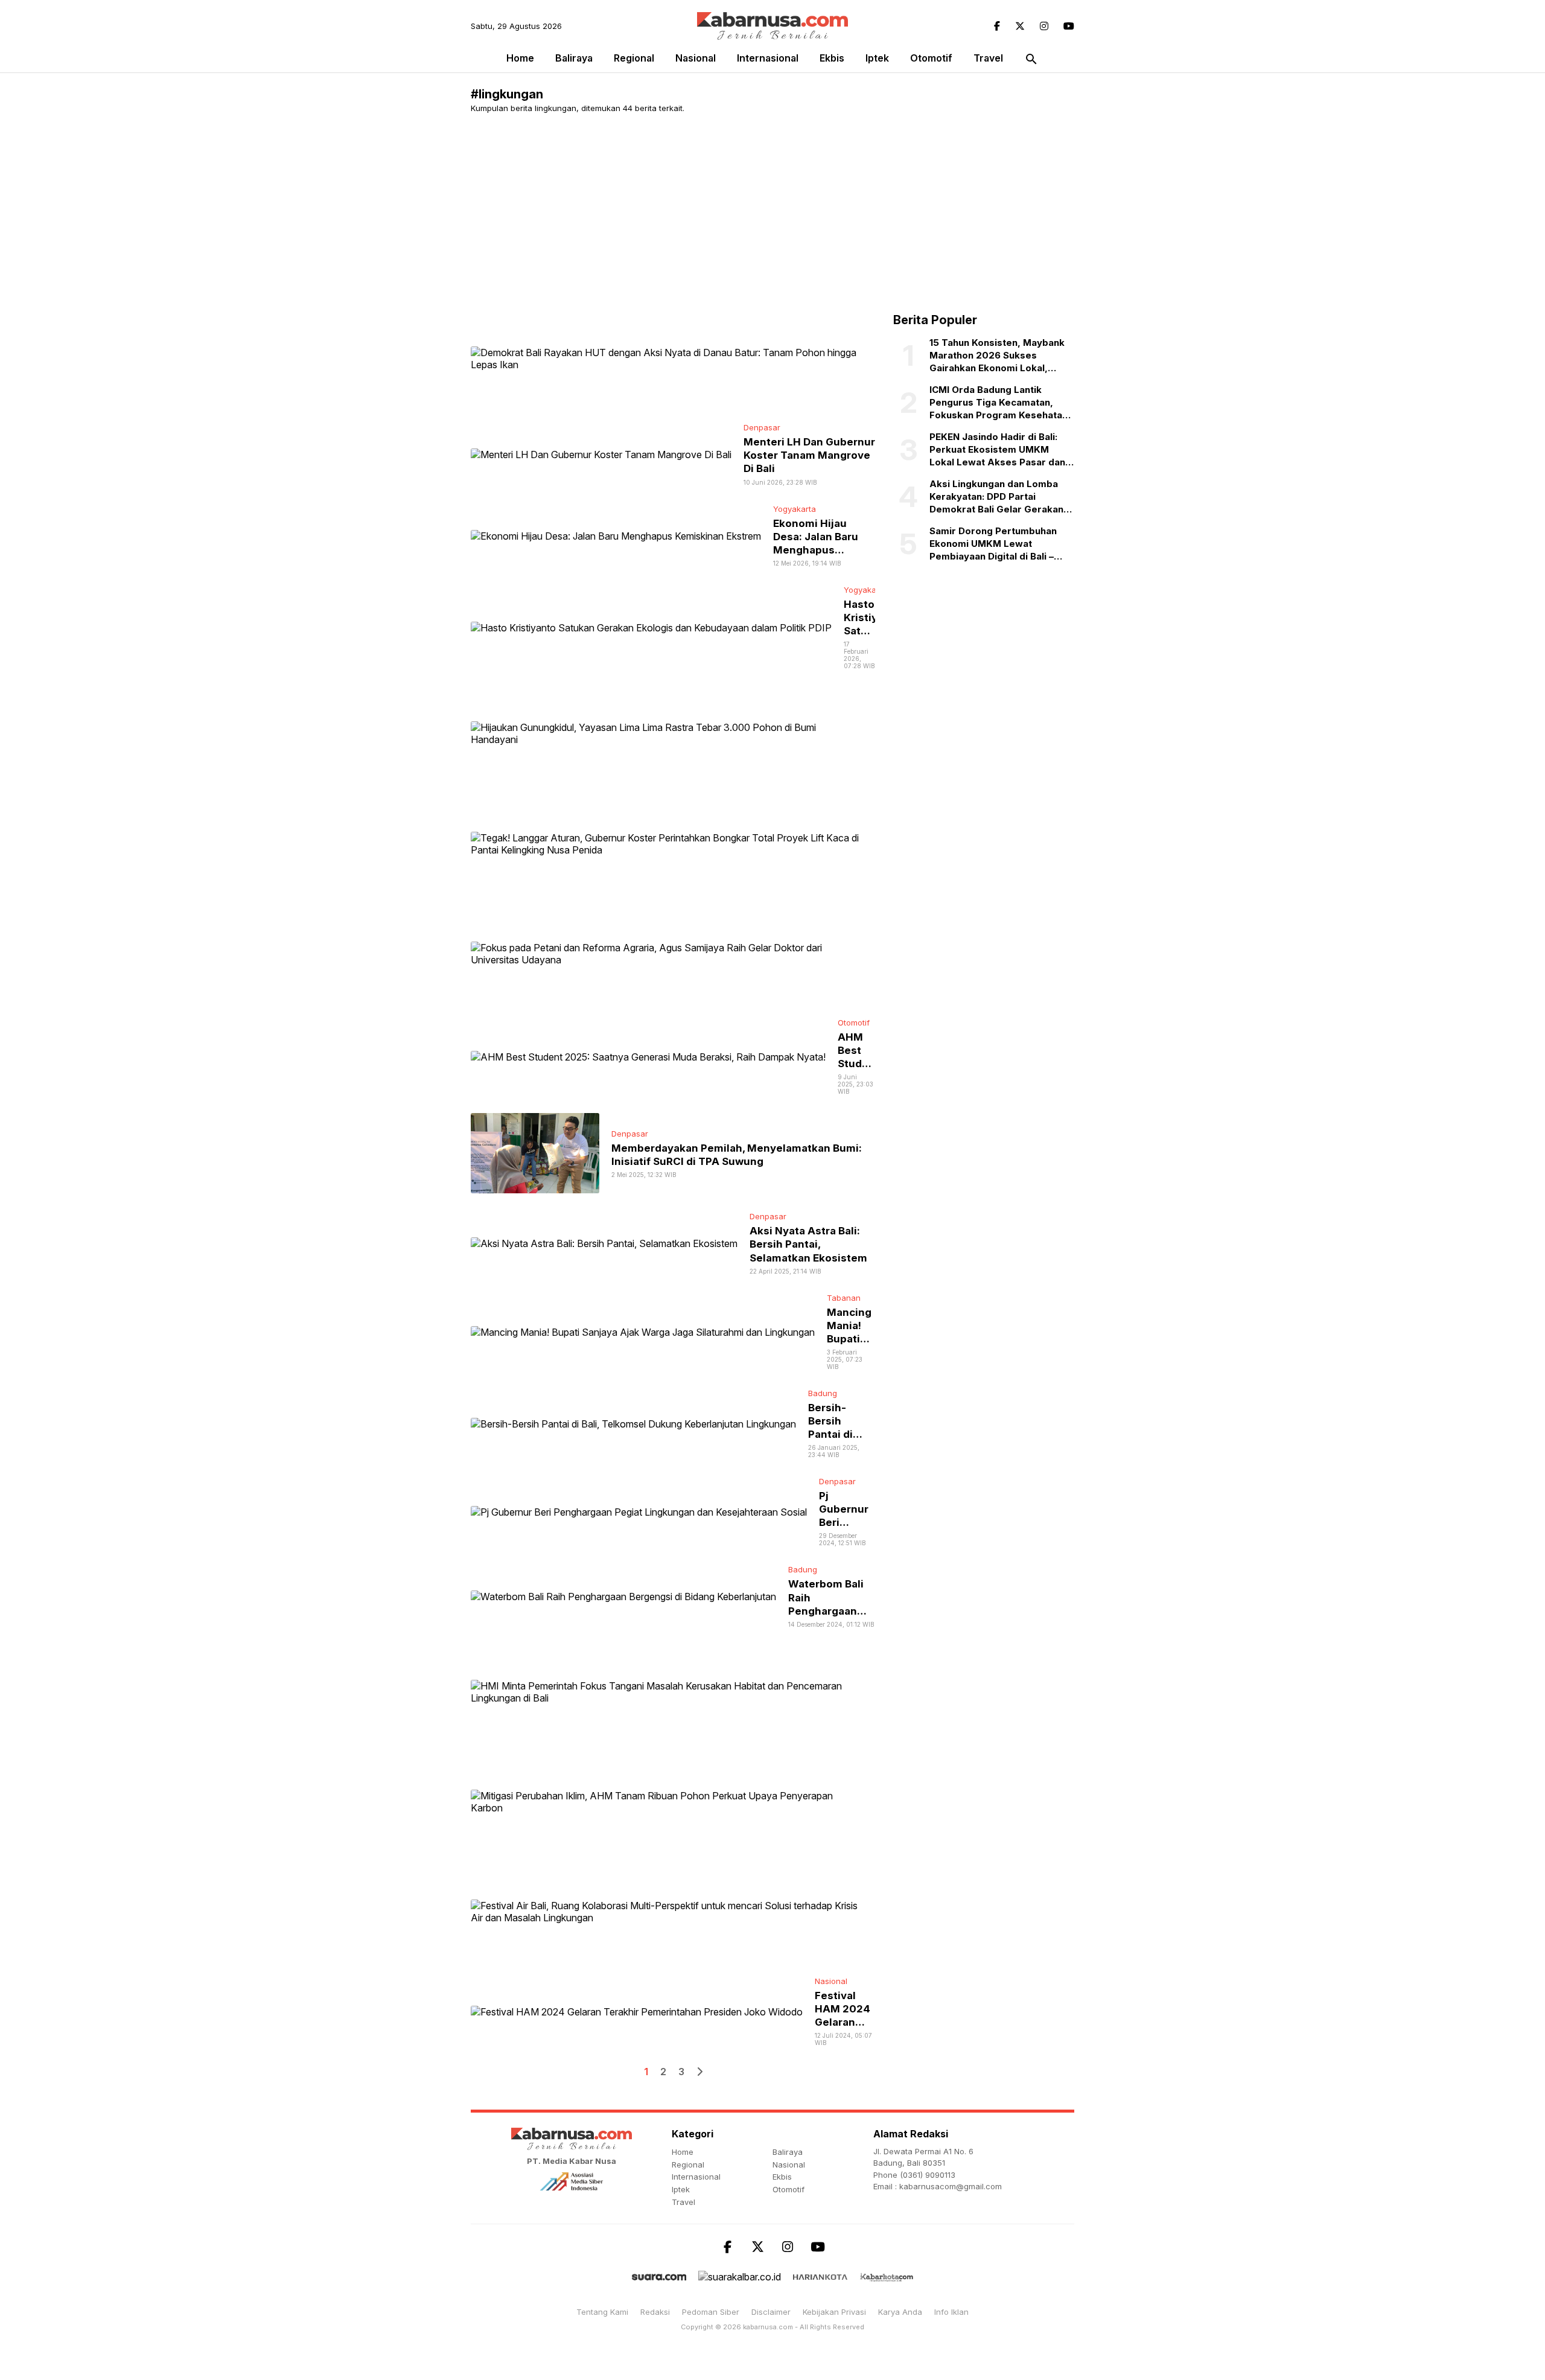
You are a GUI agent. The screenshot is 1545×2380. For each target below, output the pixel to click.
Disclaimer (771, 2312)
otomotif (931, 58)
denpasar (762, 427)
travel (988, 58)
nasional (696, 58)
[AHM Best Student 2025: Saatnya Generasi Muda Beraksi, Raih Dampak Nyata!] (648, 1056)
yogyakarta (795, 509)
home (683, 2152)
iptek (877, 58)
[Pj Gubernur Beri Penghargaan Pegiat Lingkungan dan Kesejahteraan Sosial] (639, 1511)
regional (634, 58)
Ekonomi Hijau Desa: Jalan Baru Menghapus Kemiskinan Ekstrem (816, 550)
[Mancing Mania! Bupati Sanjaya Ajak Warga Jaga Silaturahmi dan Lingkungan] (643, 1331)
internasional (768, 58)
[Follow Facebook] (997, 26)
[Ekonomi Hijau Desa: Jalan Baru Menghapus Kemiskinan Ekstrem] (616, 535)
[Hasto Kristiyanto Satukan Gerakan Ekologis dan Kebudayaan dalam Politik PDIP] (651, 627)
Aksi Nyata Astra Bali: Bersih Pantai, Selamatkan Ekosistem (808, 1244)
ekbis (832, 58)
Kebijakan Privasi (834, 2312)
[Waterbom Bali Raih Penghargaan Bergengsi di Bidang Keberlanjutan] (623, 1596)
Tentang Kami (602, 2312)
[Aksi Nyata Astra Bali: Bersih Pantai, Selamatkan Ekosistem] (604, 1243)
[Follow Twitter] (1020, 26)
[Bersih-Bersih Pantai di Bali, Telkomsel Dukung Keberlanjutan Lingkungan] (633, 1423)
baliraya (574, 58)
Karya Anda (900, 2312)
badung (823, 1393)
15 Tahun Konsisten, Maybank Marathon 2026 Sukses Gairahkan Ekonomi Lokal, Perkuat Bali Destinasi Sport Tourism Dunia (997, 356)
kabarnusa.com (768, 2327)
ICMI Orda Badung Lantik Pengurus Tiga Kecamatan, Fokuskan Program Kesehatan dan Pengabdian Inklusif (999, 403)
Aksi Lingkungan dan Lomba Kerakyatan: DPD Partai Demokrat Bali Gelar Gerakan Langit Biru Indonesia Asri (996, 497)
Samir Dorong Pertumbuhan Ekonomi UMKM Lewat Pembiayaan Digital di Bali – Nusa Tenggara (993, 544)
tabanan (844, 1298)
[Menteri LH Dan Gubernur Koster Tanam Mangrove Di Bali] (601, 454)
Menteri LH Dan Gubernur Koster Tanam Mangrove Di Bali (809, 455)
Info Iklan (951, 2312)
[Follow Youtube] (1069, 26)
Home (520, 58)
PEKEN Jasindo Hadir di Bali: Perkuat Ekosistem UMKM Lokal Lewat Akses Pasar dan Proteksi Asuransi (997, 450)
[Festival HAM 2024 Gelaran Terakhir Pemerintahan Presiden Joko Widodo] (637, 2011)
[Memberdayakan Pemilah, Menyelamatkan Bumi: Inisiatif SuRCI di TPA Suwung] (535, 1152)
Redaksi (655, 2312)
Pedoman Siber (711, 2312)
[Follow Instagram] (1044, 26)
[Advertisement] (772, 213)
